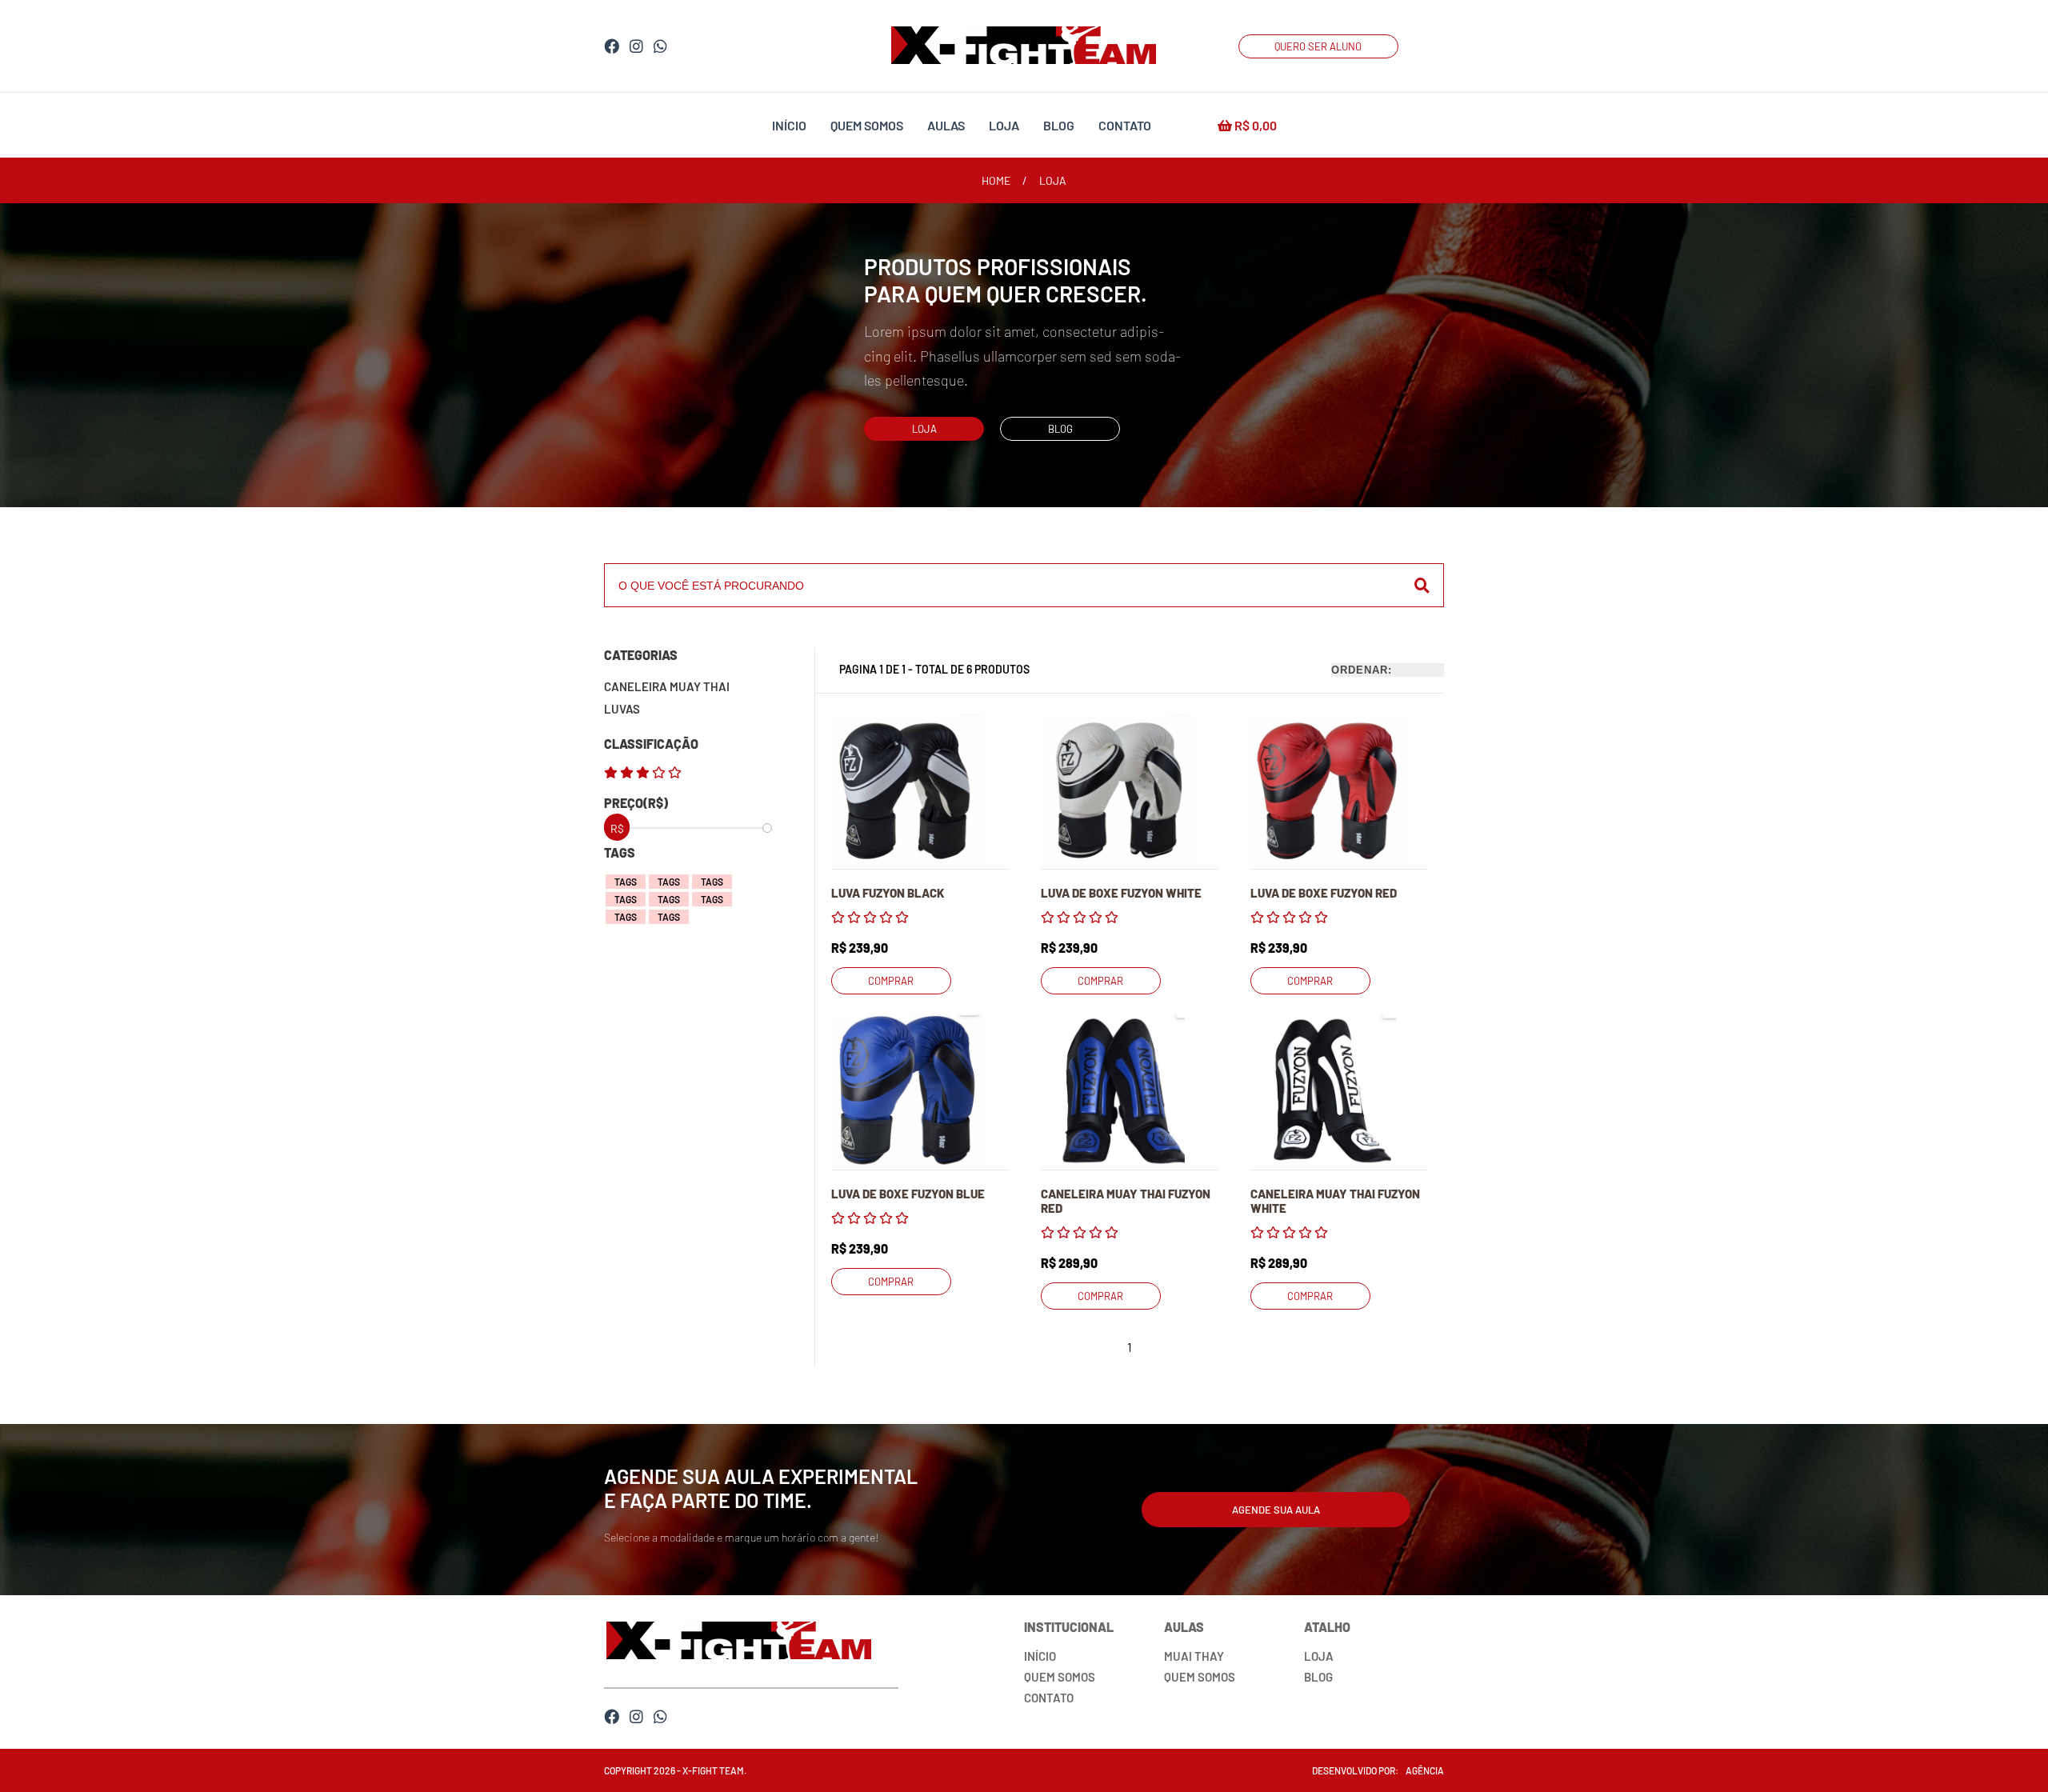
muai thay (1194, 1656)
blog (1059, 125)
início (789, 125)
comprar (891, 981)
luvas (622, 709)
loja (1004, 125)
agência (1425, 1770)
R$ (1254, 125)
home (996, 180)
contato (1125, 125)
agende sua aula (1276, 1510)
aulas (946, 125)
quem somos (867, 125)
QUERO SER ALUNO (1318, 46)
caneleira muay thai (667, 686)
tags (626, 882)
